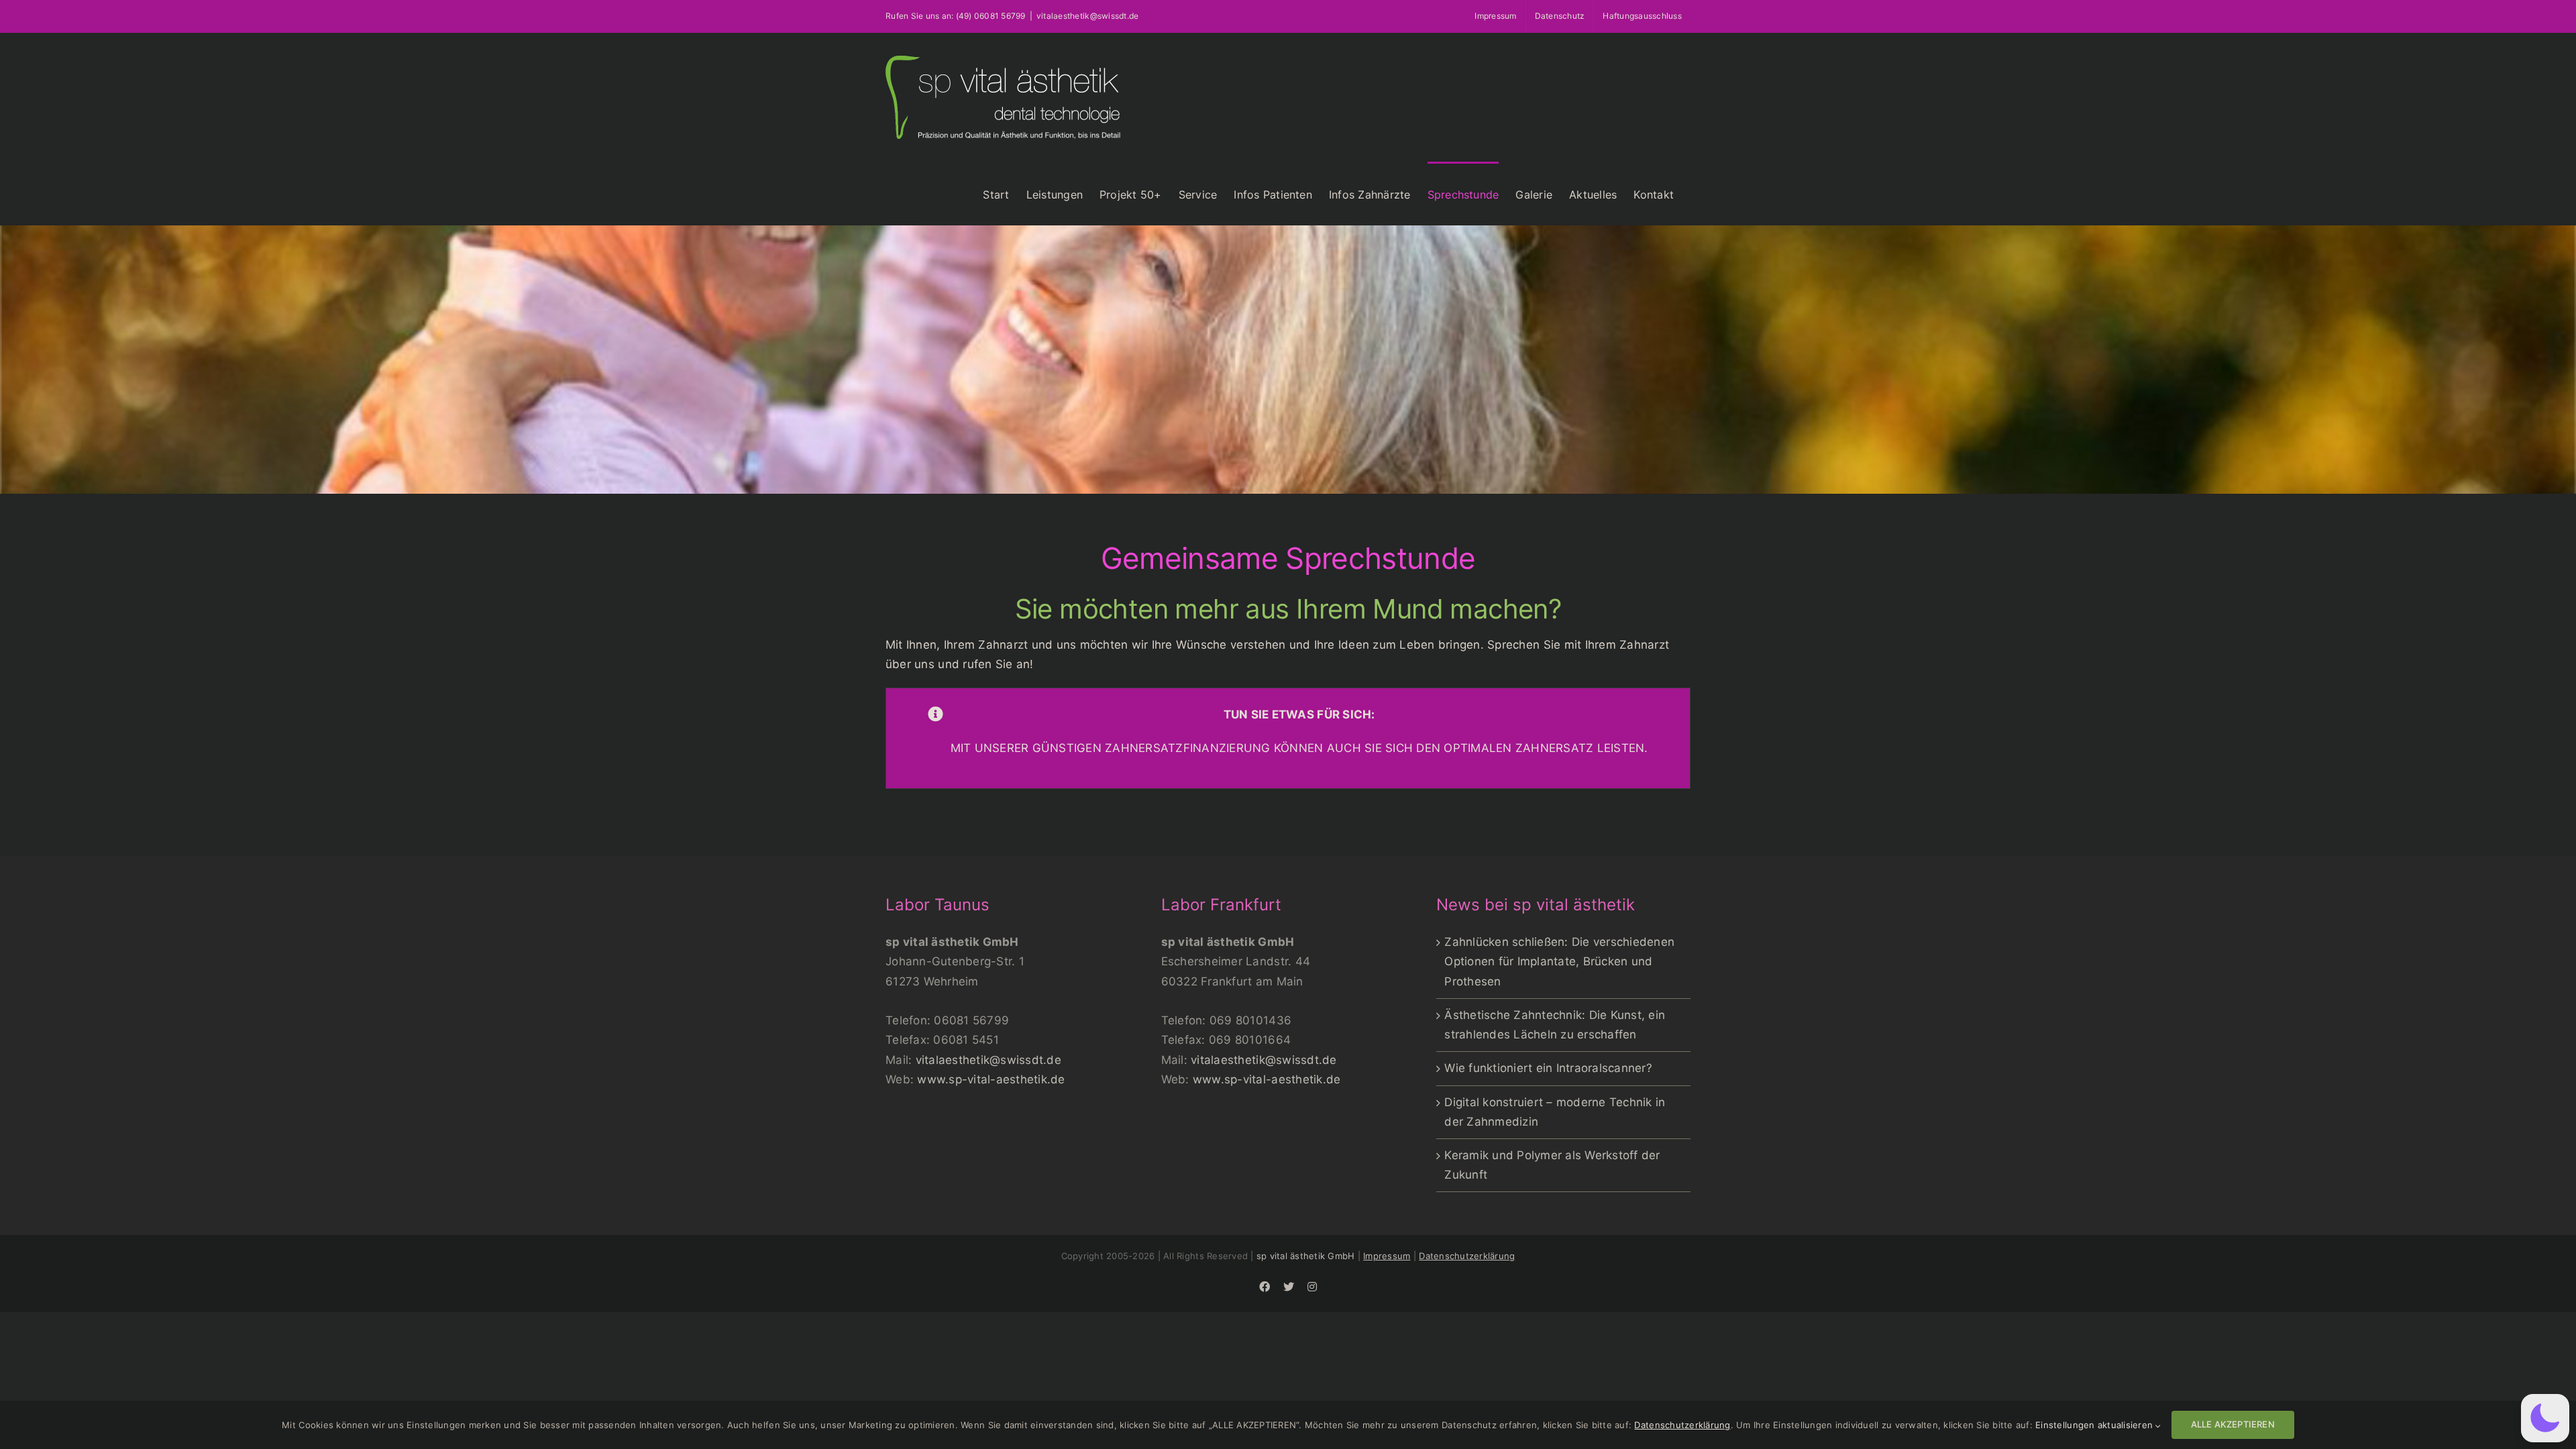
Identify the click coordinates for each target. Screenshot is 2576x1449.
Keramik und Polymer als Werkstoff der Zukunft (1552, 1165)
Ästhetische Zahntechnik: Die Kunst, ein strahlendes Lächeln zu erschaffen (1555, 1025)
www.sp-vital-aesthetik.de (991, 1079)
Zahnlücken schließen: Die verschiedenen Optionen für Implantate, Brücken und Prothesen (1559, 961)
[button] (2545, 1418)
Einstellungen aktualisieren (2095, 1425)
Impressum (1387, 1256)
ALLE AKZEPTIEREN (2233, 1424)
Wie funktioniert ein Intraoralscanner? (1548, 1068)
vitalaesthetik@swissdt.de (988, 1060)
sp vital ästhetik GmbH (1306, 1256)
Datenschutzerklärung (1467, 1256)
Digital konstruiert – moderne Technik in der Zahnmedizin (1555, 1112)
